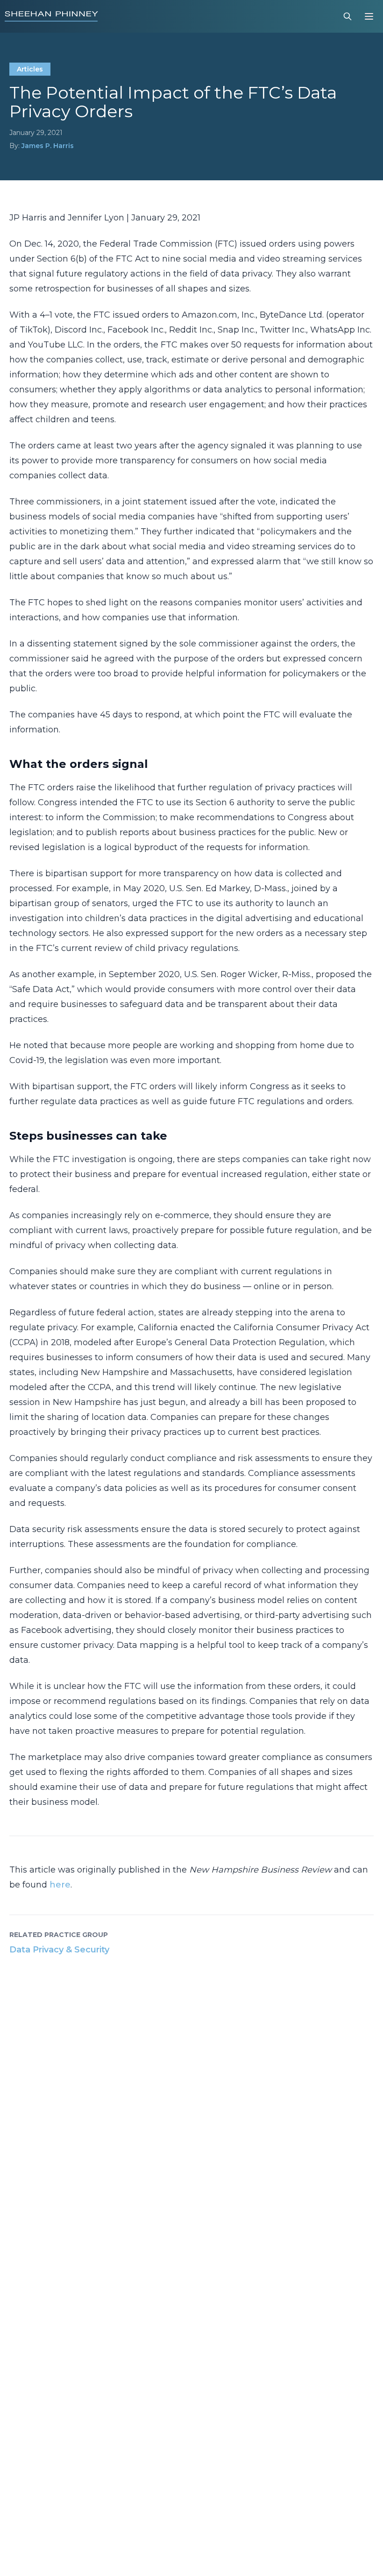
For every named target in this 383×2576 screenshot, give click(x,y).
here (60, 1885)
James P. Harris (48, 146)
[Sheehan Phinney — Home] (51, 16)
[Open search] (348, 16)
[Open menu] (369, 16)
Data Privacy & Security (59, 1950)
